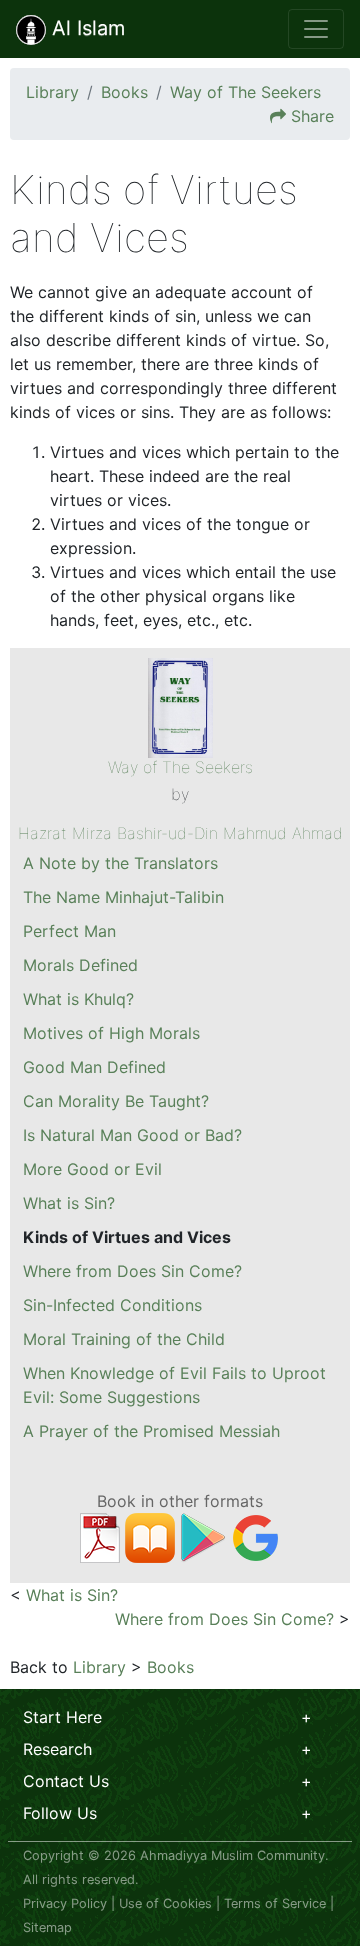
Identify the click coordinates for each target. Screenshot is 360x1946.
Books (124, 92)
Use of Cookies (165, 1903)
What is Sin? (69, 1203)
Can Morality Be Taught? (116, 1101)
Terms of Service (275, 1903)
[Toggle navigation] (316, 29)
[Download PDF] (100, 1536)
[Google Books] (256, 1536)
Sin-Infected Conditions (112, 1305)
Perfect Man (69, 931)
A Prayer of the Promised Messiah (151, 1431)
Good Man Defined (94, 1067)
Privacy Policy (65, 1903)
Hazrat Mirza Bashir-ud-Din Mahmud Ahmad (180, 833)
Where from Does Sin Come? (132, 1271)
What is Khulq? (78, 999)
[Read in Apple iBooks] (150, 1536)
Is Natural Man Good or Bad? (132, 1135)
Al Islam (85, 28)
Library (52, 92)
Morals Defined (80, 965)
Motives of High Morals (111, 1033)
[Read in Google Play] (203, 1536)
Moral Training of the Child (124, 1339)
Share (312, 116)
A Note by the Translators (120, 863)
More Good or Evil (92, 1169)
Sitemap (47, 1927)
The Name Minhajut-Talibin (123, 897)
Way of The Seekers (245, 92)
